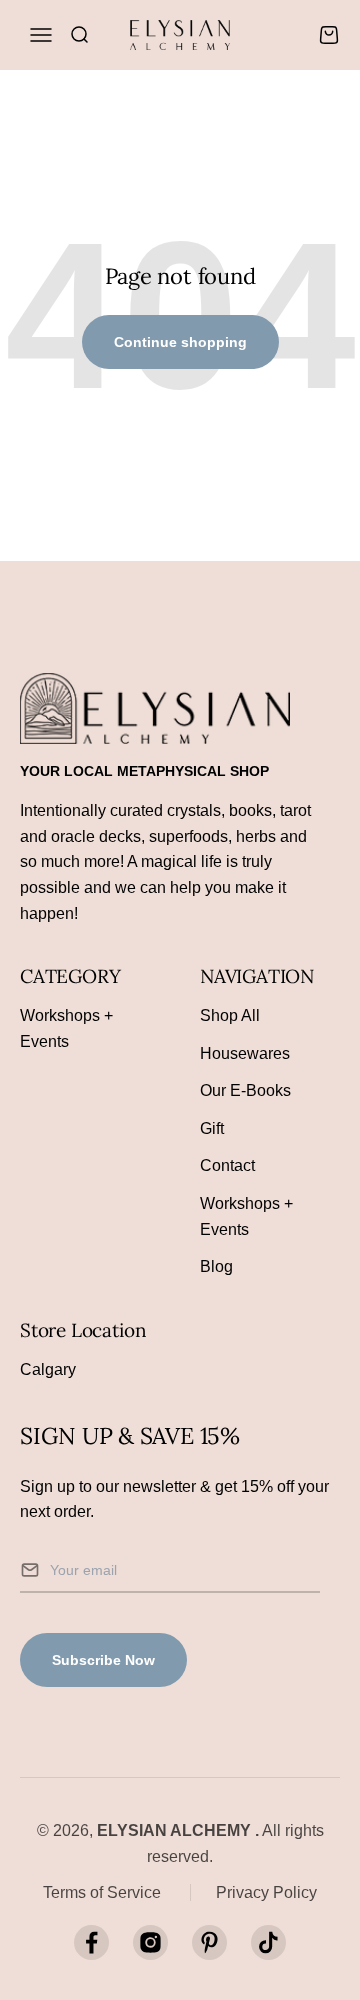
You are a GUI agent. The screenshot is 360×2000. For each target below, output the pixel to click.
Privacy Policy (266, 1892)
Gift (212, 1128)
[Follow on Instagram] (150, 1942)
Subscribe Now (103, 1660)
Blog (216, 1266)
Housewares (245, 1053)
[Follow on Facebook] (91, 1942)
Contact (227, 1165)
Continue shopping (180, 342)
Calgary (48, 1369)
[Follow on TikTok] (268, 1942)
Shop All (230, 1015)
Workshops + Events (66, 1028)
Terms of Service (102, 1892)
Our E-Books (245, 1090)
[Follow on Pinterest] (209, 1942)
